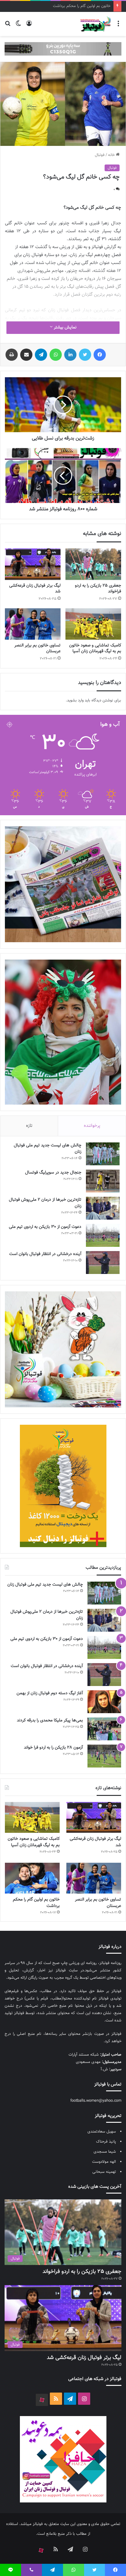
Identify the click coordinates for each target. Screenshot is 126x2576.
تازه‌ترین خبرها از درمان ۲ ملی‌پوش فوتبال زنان (45, 1203)
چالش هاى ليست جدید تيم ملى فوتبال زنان (48, 1149)
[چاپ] (12, 355)
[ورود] (29, 26)
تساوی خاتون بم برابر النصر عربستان (37, 648)
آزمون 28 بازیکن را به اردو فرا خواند (53, 1748)
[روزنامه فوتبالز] (95, 24)
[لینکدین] (70, 355)
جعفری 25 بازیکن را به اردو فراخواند (98, 589)
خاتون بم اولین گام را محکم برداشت (36, 1903)
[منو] (118, 26)
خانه (112, 155)
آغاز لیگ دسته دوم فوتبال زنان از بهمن (50, 1693)
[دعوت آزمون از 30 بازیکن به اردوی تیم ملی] (103, 1235)
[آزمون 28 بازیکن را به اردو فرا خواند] (104, 1756)
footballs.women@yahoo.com (96, 2101)
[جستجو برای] (8, 26)
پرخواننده (92, 1126)
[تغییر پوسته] (18, 26)
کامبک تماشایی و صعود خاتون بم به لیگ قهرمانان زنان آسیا (95, 648)
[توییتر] (85, 355)
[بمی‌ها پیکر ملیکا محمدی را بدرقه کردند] (104, 1729)
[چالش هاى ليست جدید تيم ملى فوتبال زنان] (103, 1154)
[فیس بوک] (100, 355)
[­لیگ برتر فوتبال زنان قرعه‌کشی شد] (33, 564)
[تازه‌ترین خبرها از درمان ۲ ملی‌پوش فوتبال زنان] (103, 1208)
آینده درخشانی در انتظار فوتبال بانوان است (45, 1254)
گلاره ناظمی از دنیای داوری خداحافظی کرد (78, 6)
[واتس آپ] (56, 355)
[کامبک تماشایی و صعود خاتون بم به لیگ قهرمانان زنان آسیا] (93, 624)
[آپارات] (42, 2400)
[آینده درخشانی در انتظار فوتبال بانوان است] (103, 1263)
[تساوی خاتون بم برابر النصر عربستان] (33, 624)
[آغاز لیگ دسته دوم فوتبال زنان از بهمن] (104, 1702)
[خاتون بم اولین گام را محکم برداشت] (32, 1878)
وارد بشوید (75, 700)
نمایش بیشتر (65, 327)
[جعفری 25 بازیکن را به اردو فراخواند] (93, 564)
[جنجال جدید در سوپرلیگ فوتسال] (103, 1181)
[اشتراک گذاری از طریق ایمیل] (26, 355)
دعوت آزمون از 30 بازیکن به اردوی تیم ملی (45, 1227)
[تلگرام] (41, 355)
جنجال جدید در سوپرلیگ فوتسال (53, 1173)
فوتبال (100, 155)
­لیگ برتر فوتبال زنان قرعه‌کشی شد (35, 589)
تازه (29, 1126)
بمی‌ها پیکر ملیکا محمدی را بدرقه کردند (50, 1720)
